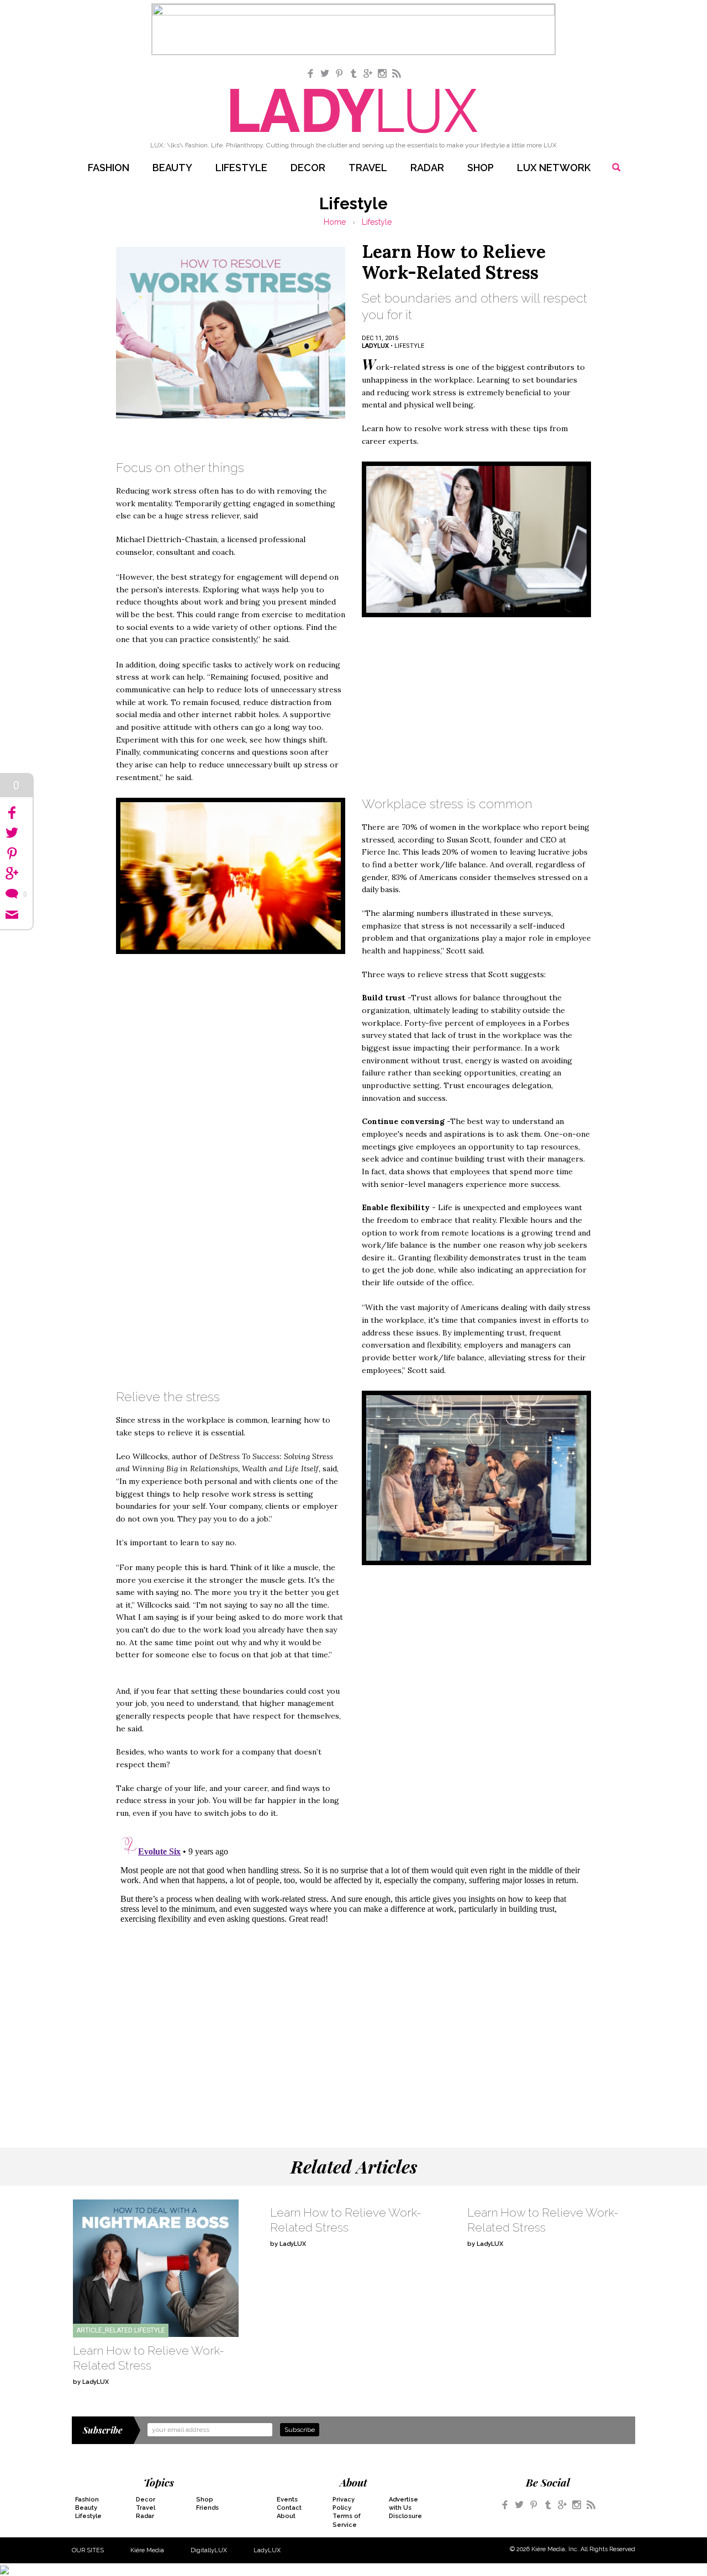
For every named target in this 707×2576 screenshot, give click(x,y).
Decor (308, 168)
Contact (289, 2508)
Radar (427, 168)
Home (335, 222)
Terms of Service (347, 2520)
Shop (481, 168)
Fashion (109, 168)
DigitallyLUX (209, 2550)
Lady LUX (354, 111)
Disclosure (405, 2516)
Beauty (172, 168)
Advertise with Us (403, 2504)
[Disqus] (353, 1970)
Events (287, 2500)
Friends (207, 2508)
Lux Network (554, 168)
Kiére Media (147, 2550)
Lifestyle (241, 168)
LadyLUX (267, 2550)
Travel (368, 168)
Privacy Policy (344, 2504)
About (286, 2516)
